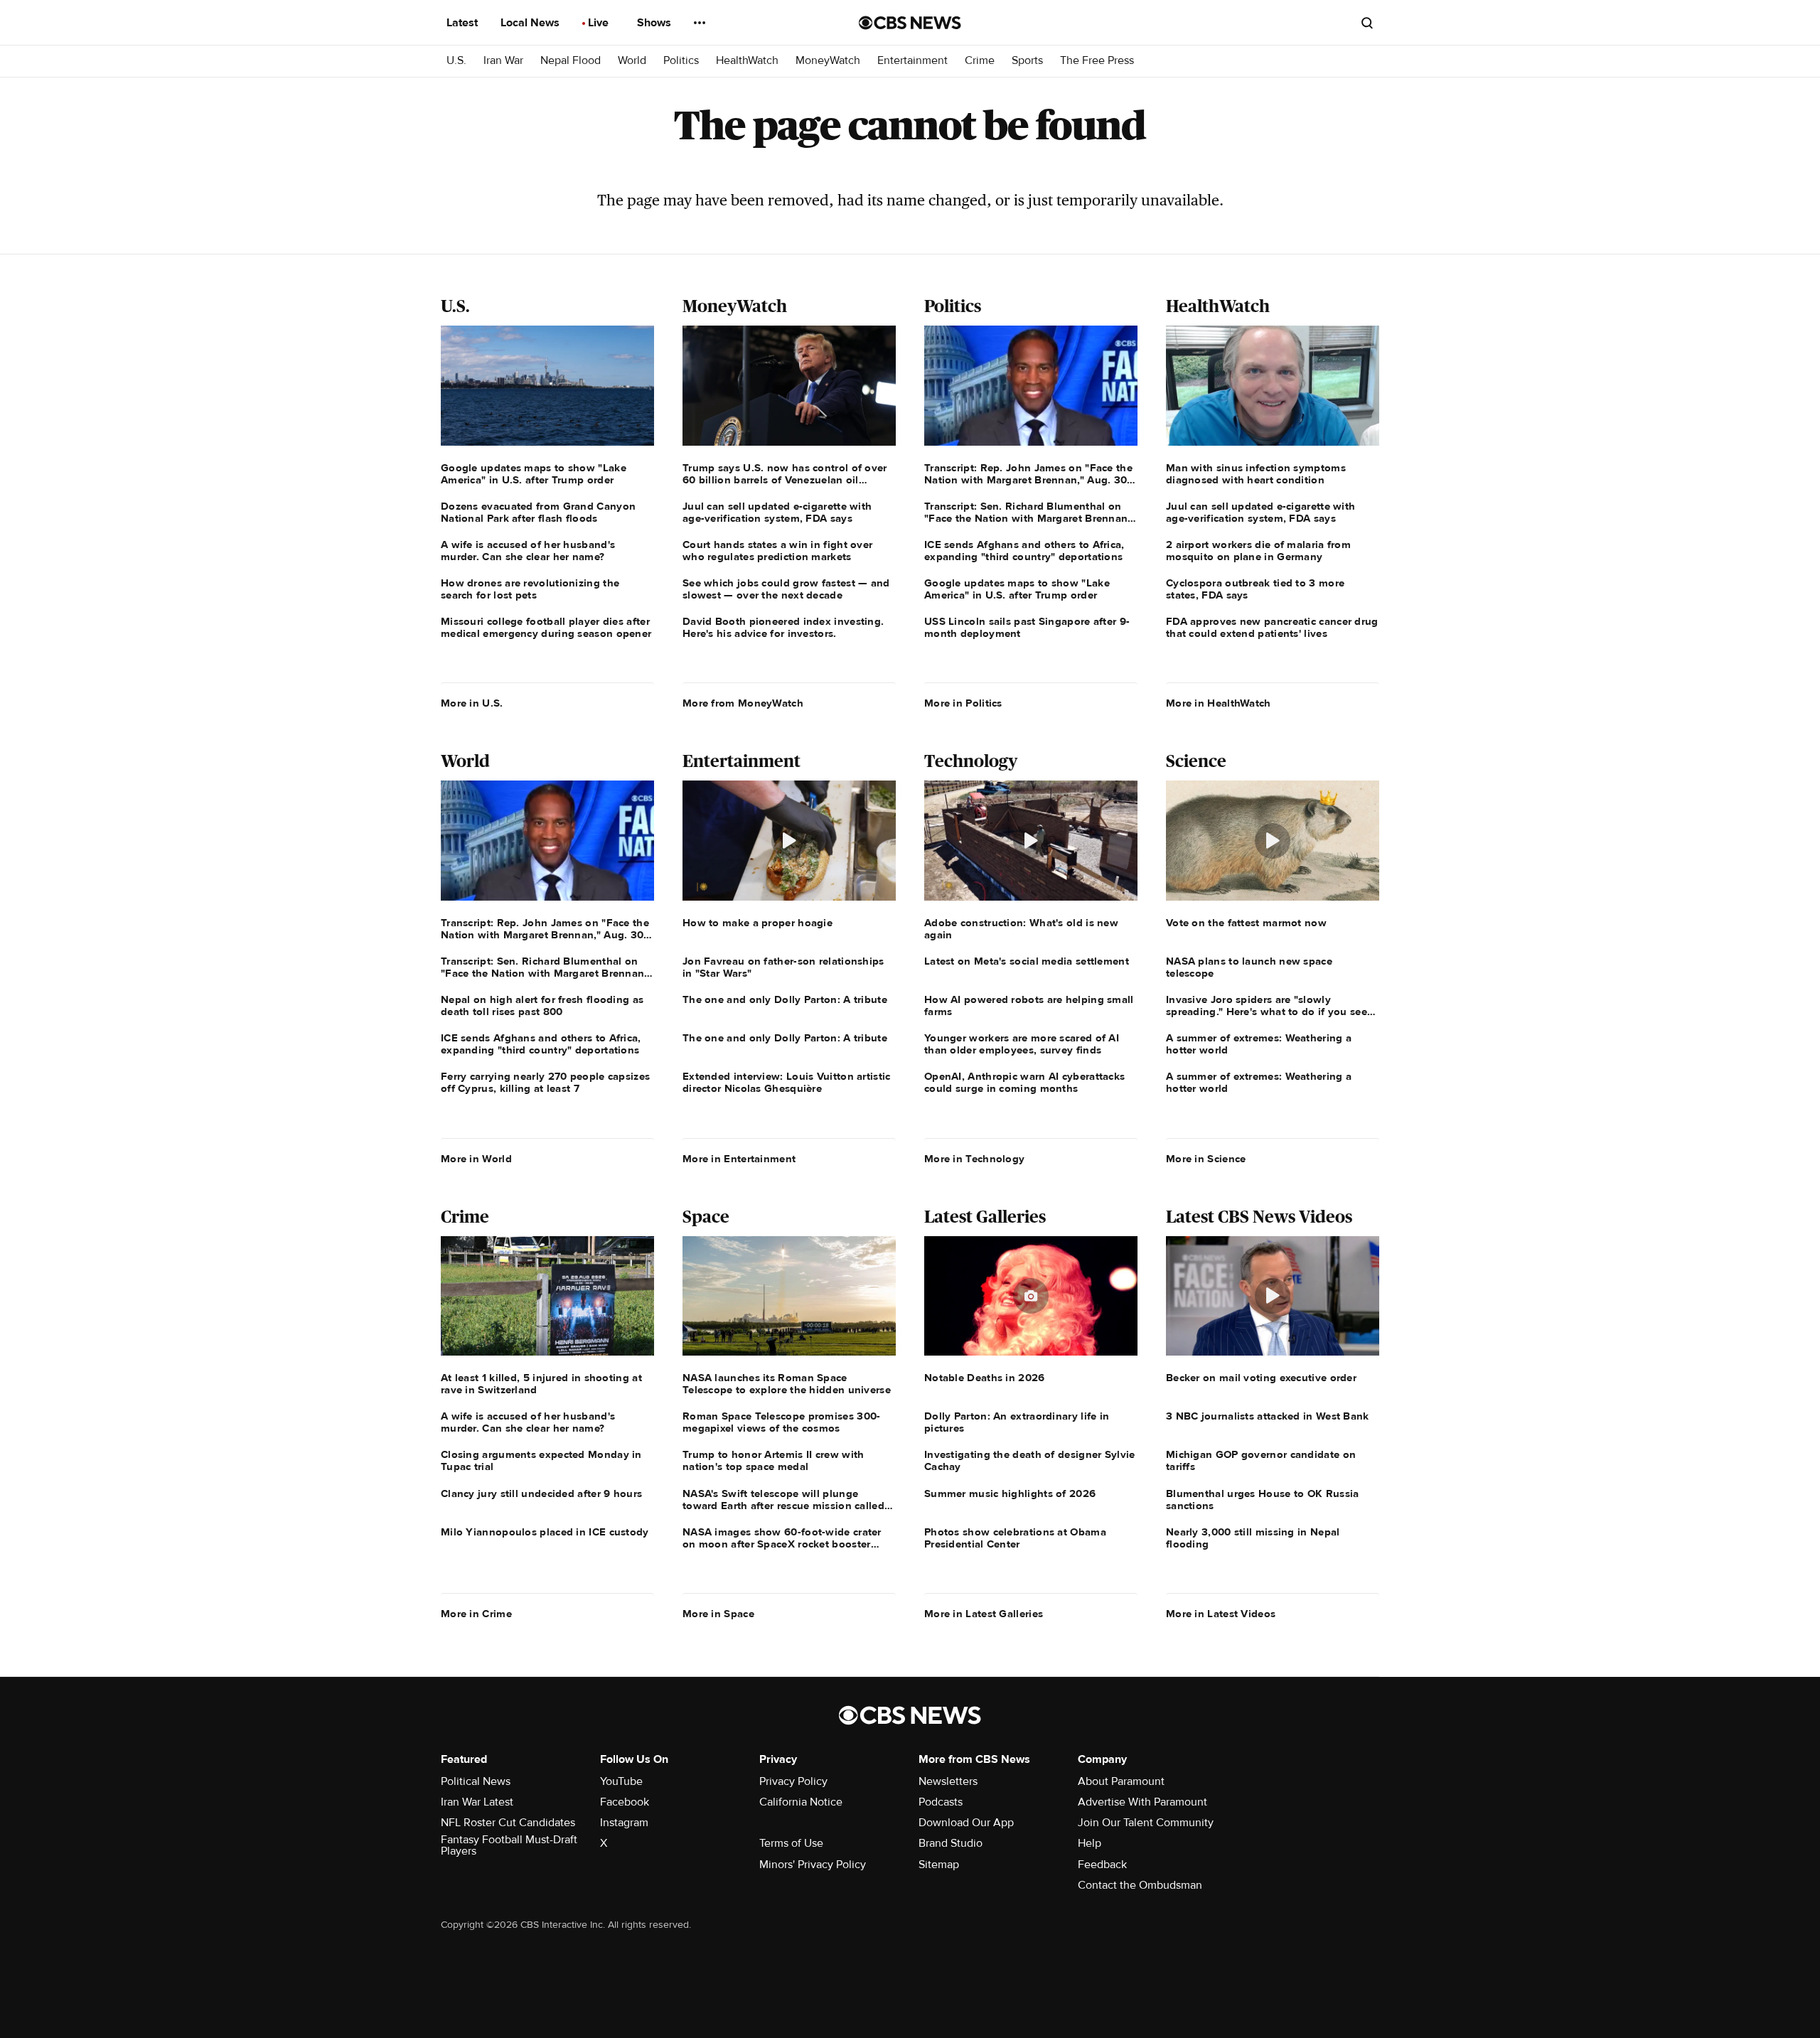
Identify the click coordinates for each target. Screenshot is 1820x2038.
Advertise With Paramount (1142, 1802)
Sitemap (939, 1865)
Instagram (624, 1823)
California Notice (801, 1802)
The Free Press (1097, 61)
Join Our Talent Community (1146, 1823)
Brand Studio (951, 1843)
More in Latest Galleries (984, 1614)
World (632, 61)
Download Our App (966, 1823)
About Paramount (1121, 1781)
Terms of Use (791, 1843)
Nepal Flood (571, 61)
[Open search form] (1367, 23)
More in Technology (974, 1159)
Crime (980, 61)
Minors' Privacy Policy (813, 1865)
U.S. (456, 61)
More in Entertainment (739, 1159)
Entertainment (912, 61)
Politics (681, 61)
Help (1090, 1843)
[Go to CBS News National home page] (910, 23)
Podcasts (941, 1802)
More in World (476, 1159)
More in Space (718, 1614)
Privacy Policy (793, 1781)
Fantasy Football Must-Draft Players (509, 1845)
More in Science (1206, 1159)
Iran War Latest (477, 1802)
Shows (655, 23)
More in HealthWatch (1219, 703)
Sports (1027, 61)
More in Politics (963, 703)
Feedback (1102, 1865)
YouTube (621, 1781)
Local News (531, 23)
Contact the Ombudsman (1140, 1885)
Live (600, 23)
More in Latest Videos (1221, 1614)
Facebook (625, 1802)
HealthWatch (747, 61)
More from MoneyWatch (743, 703)
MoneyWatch (828, 61)
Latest (464, 23)
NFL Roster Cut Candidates (508, 1823)
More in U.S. (472, 703)
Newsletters (948, 1781)
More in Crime (476, 1614)
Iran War (503, 61)
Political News (476, 1781)
